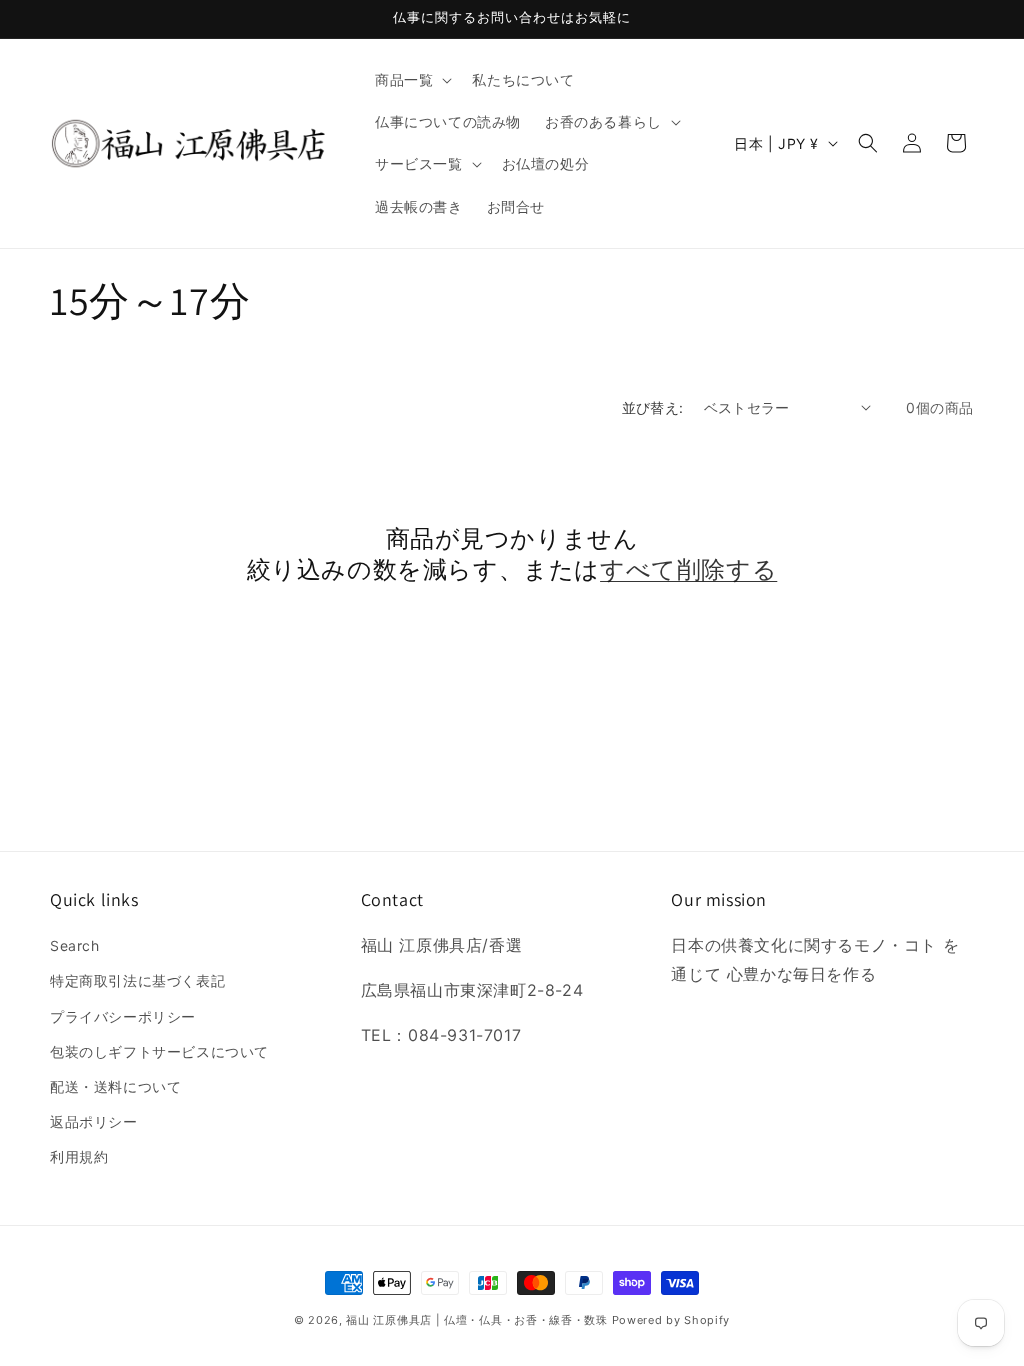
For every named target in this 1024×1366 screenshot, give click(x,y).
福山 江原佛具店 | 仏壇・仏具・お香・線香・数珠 (477, 1320)
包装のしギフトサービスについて (159, 1051)
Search (75, 945)
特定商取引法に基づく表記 (137, 980)
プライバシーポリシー (123, 1016)
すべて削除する (688, 569)
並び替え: (653, 407)
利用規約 (79, 1156)
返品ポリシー (94, 1121)
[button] (411, 80)
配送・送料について (115, 1086)
